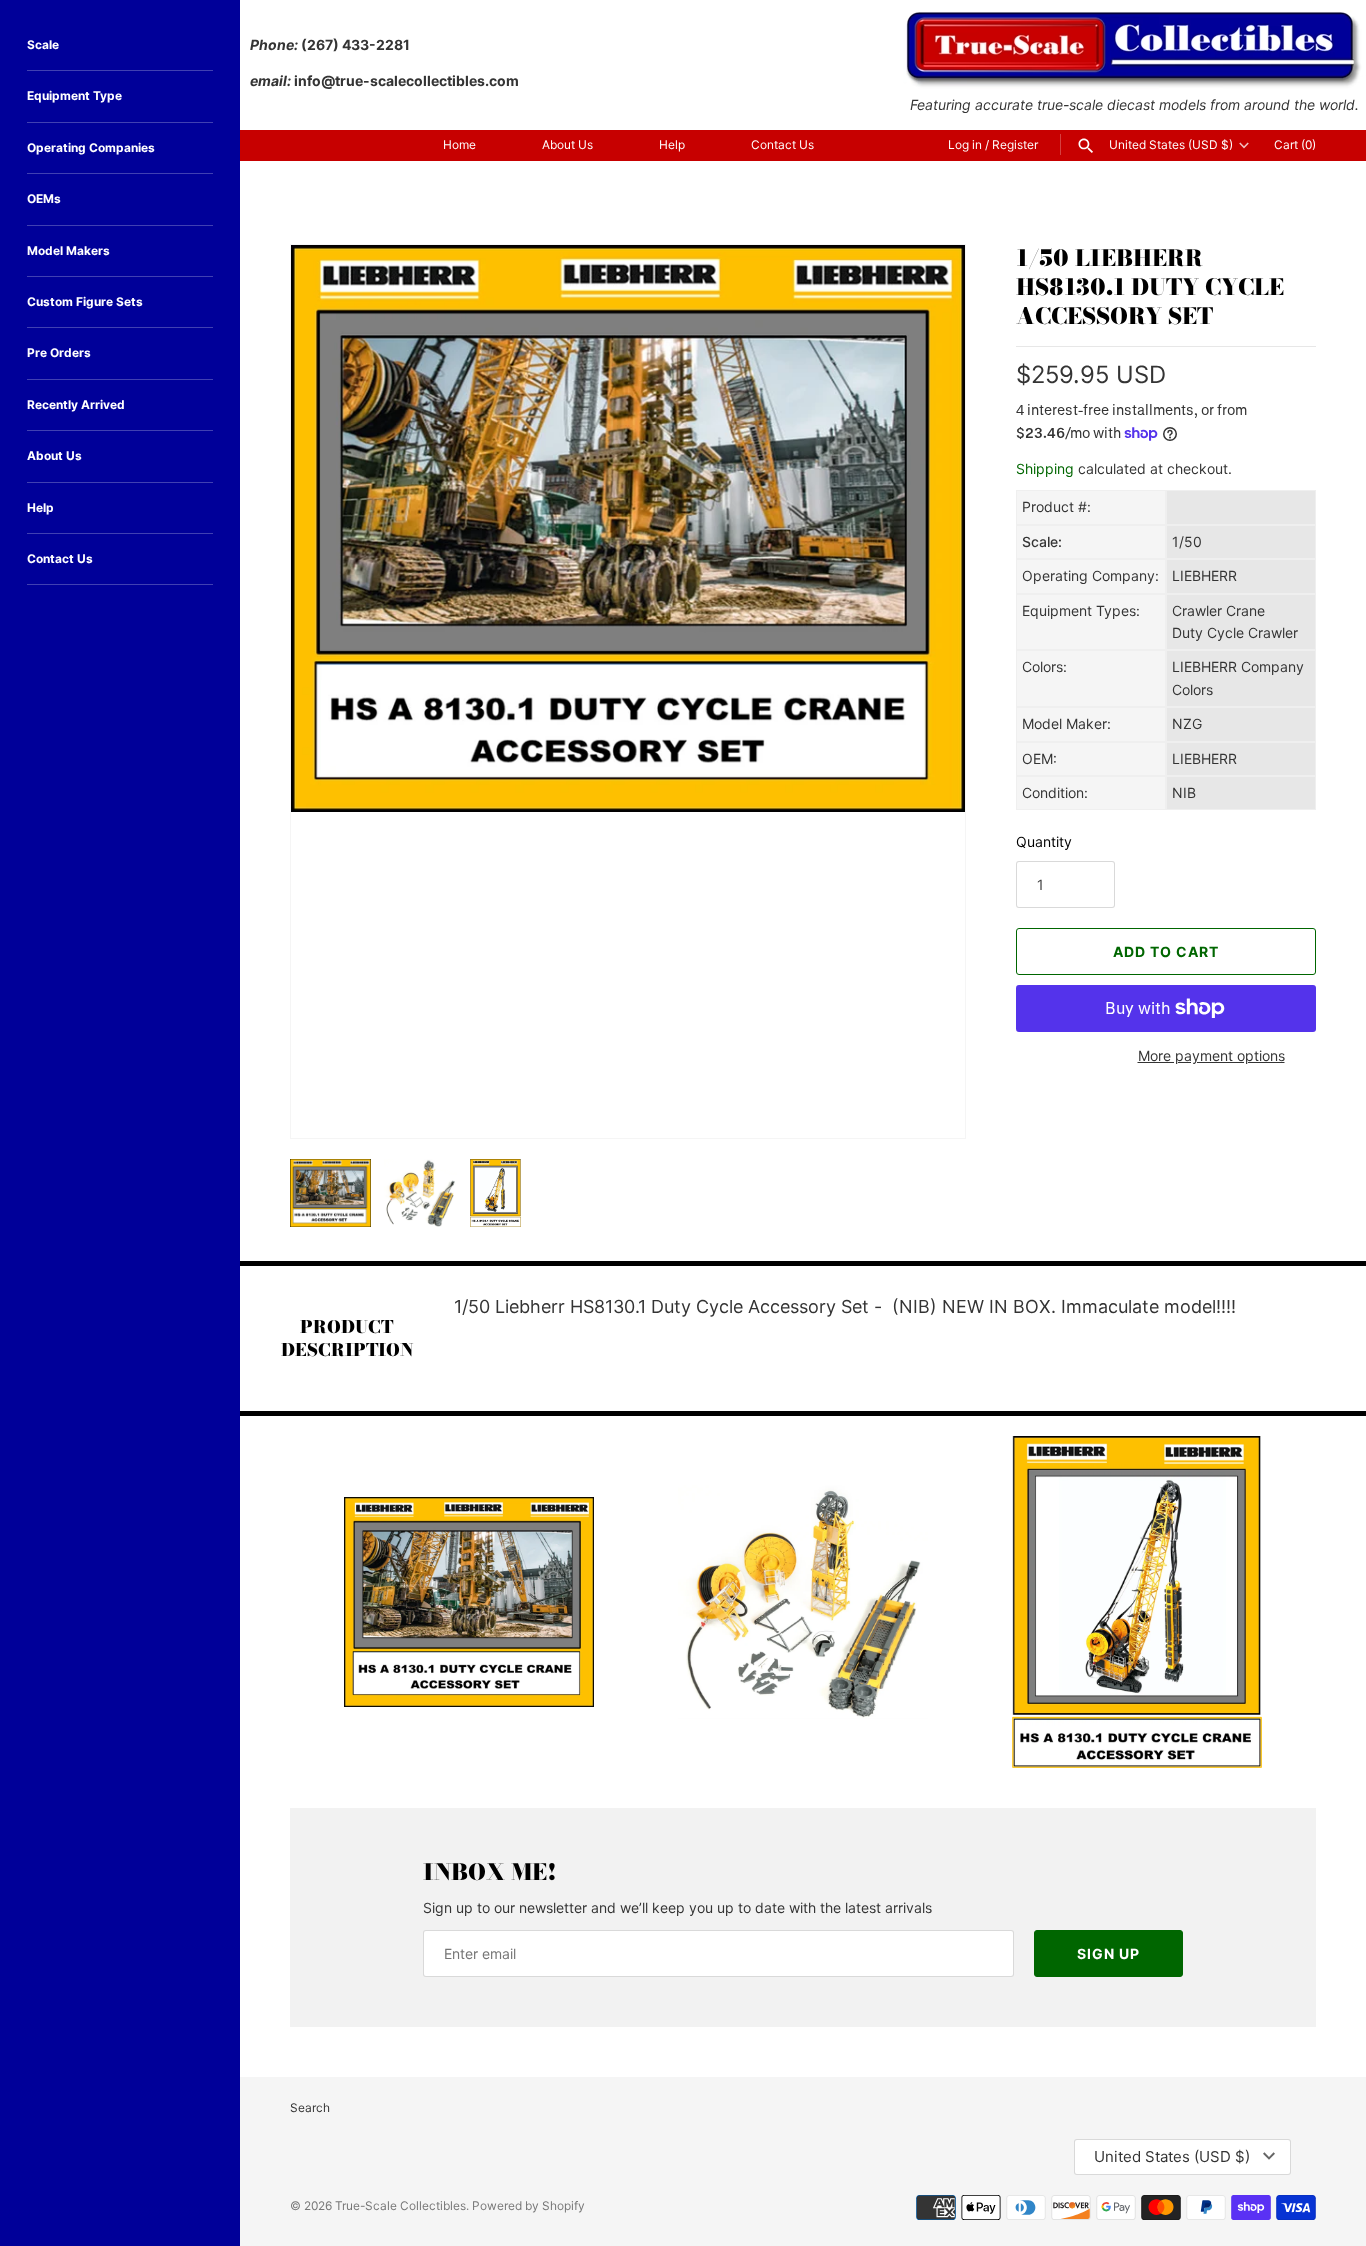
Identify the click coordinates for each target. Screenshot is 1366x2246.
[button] (923, 1096)
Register (1015, 144)
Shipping (1045, 468)
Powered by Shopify (528, 2205)
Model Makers (68, 250)
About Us (567, 144)
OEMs (44, 198)
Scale (43, 44)
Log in (965, 144)
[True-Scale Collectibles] (1134, 20)
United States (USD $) (1171, 145)
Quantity (1044, 841)
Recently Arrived (76, 404)
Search (310, 2107)
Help (672, 144)
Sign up (1108, 1953)
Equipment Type (74, 95)
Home (459, 144)
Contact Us (782, 144)
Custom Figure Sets (85, 301)
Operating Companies (91, 147)
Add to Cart (1166, 951)
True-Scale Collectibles (400, 2205)
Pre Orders (59, 352)
